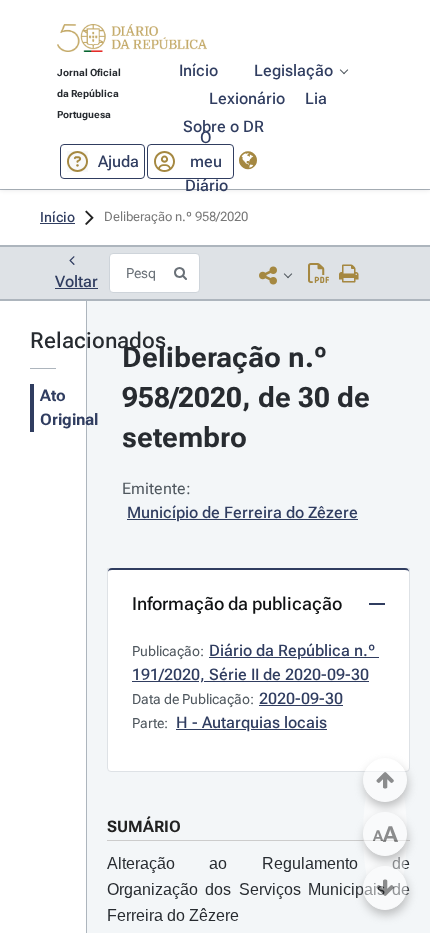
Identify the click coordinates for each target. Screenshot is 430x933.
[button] (132, 41)
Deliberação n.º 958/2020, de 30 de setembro (249, 397)
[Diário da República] (132, 42)
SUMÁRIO (144, 826)
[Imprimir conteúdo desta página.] (349, 275)
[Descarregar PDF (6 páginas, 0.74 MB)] (318, 275)
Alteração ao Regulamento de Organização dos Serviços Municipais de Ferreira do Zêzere (258, 889)
